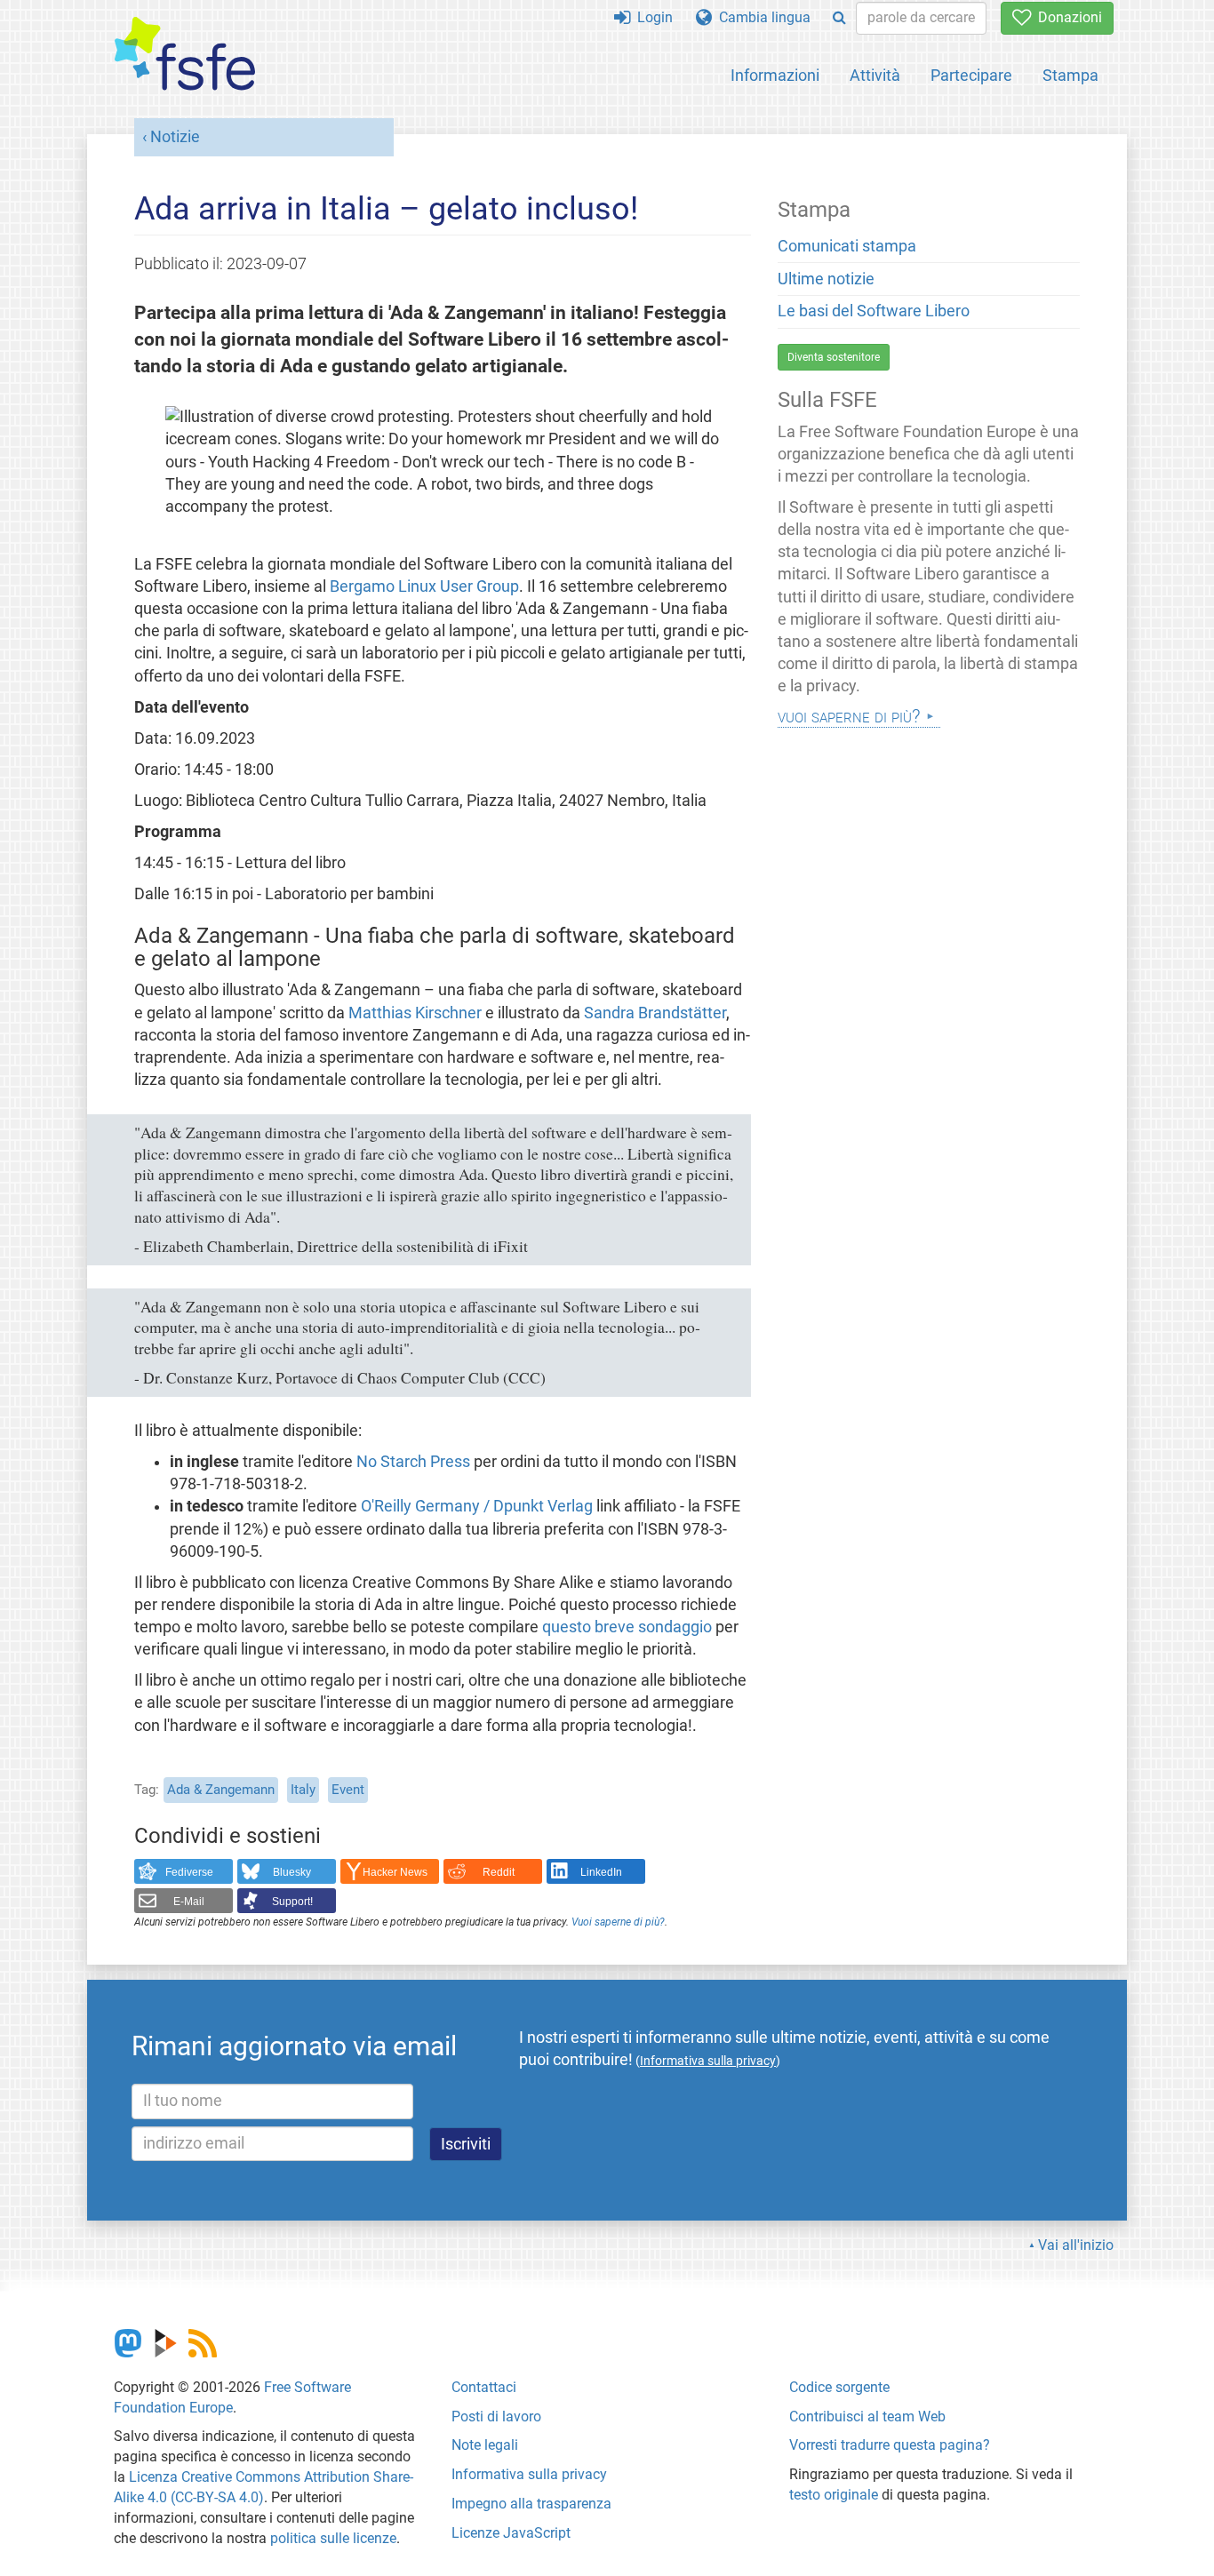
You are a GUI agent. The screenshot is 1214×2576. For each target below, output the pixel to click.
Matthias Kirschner (415, 1013)
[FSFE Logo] (185, 55)
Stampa (1070, 75)
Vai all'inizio (1076, 2245)
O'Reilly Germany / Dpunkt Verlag (477, 1506)
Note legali (485, 2445)
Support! (292, 1902)
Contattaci (484, 2387)
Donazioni (1066, 17)
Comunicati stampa (847, 246)
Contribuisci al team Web (867, 2416)
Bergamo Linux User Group (424, 586)
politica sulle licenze (333, 2538)
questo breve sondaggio (627, 1627)
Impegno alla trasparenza (531, 2504)
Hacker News (395, 1872)
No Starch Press (413, 1462)
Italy (303, 1790)
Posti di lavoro (496, 2416)
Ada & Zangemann (221, 1790)
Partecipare (971, 75)
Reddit (499, 1872)
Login (651, 17)
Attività (875, 75)
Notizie (175, 137)
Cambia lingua (761, 17)
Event (348, 1790)
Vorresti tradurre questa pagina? (890, 2445)
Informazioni (775, 75)
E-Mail (189, 1902)
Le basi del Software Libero (874, 311)
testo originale (834, 2495)
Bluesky (292, 1872)
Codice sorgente (839, 2387)
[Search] (839, 18)
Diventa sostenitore (834, 357)
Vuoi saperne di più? (618, 1922)
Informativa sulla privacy (529, 2474)
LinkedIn (601, 1872)
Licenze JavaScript (511, 2533)
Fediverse (189, 1872)
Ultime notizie (826, 279)
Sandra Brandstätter (655, 1013)
